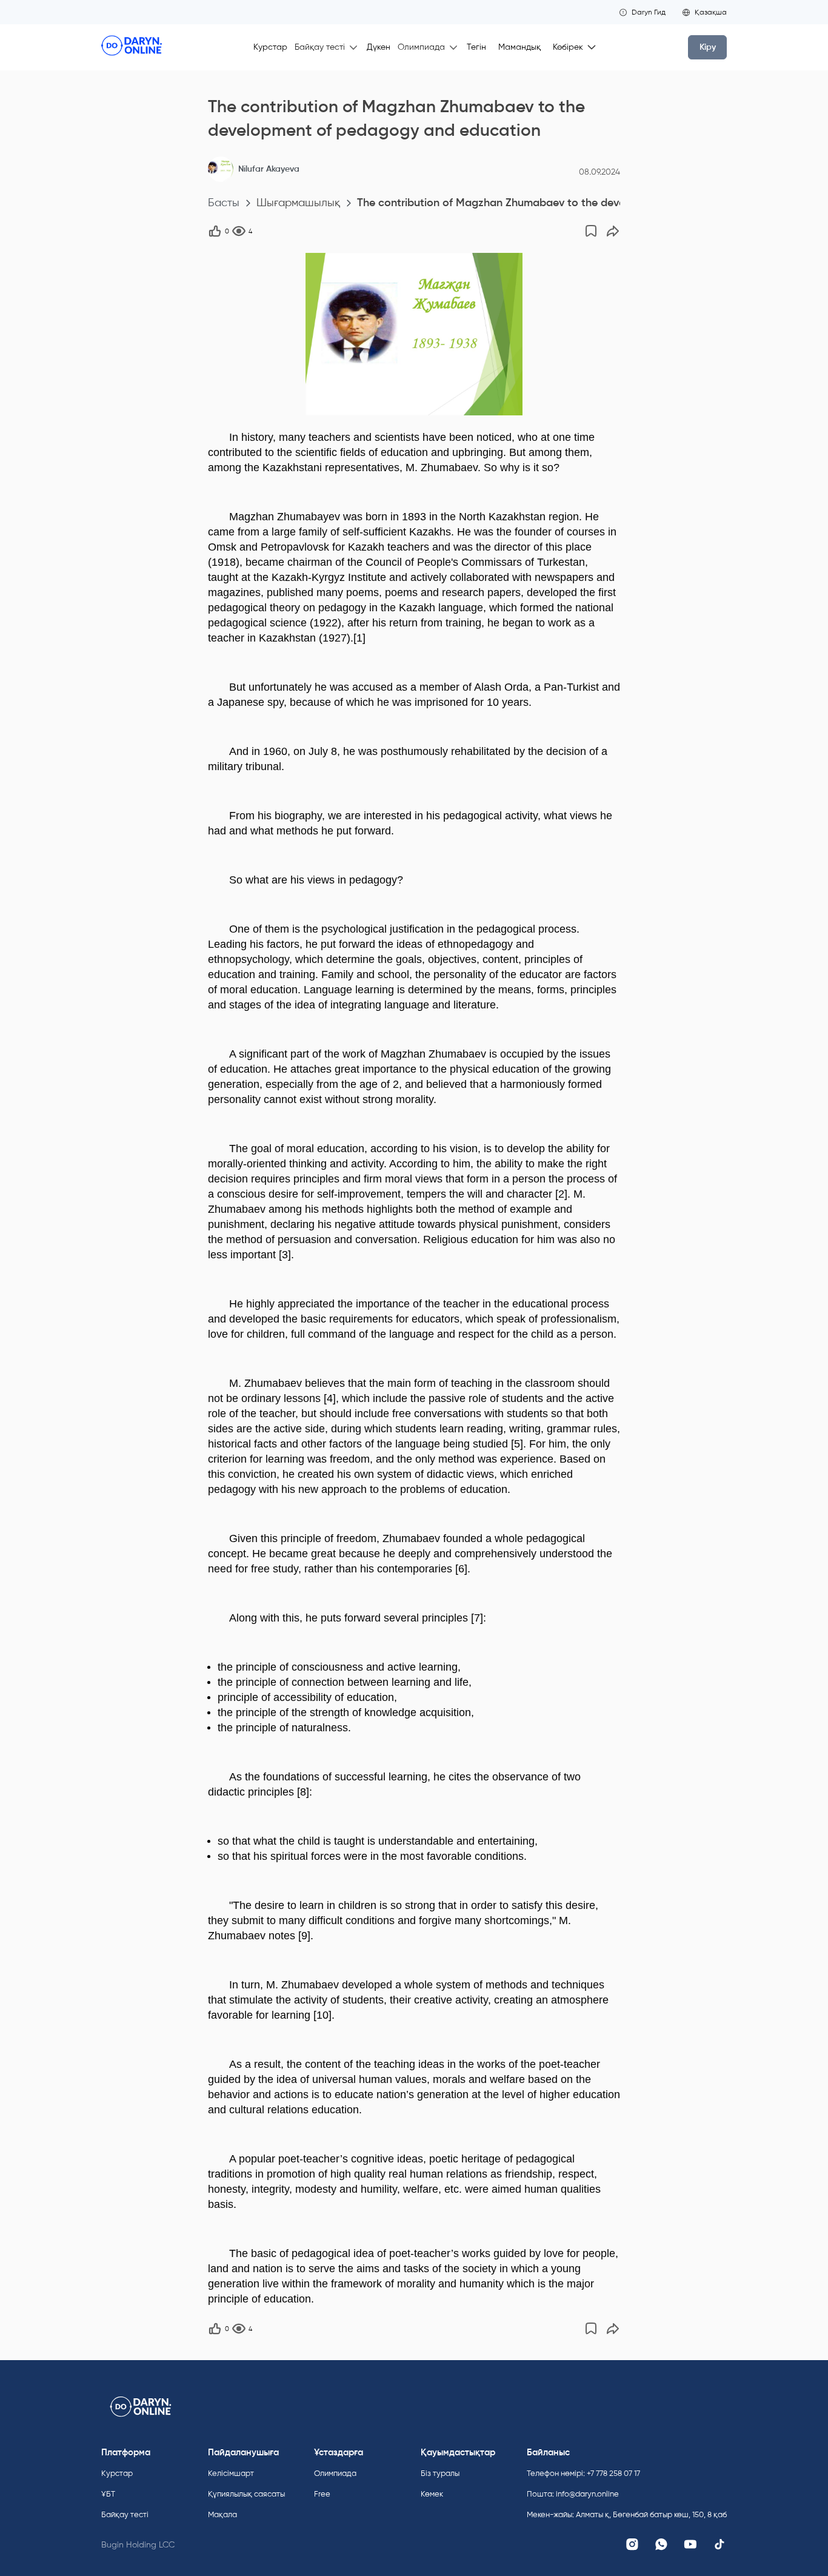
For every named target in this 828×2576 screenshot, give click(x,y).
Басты (224, 203)
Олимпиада (335, 2473)
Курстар (270, 47)
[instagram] (632, 2544)
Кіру (708, 47)
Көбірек (568, 47)
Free (322, 2494)
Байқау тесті (125, 2514)
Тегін (476, 47)
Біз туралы (440, 2473)
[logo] (132, 47)
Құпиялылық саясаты (246, 2494)
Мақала (222, 2514)
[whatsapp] (661, 2544)
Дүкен (379, 47)
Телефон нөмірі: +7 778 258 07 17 (583, 2473)
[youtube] (690, 2544)
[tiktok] (719, 2544)
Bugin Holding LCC (138, 2545)
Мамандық (519, 47)
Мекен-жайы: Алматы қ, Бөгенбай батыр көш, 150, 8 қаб (627, 2514)
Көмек (432, 2494)
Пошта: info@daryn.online (573, 2494)
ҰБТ (108, 2494)
